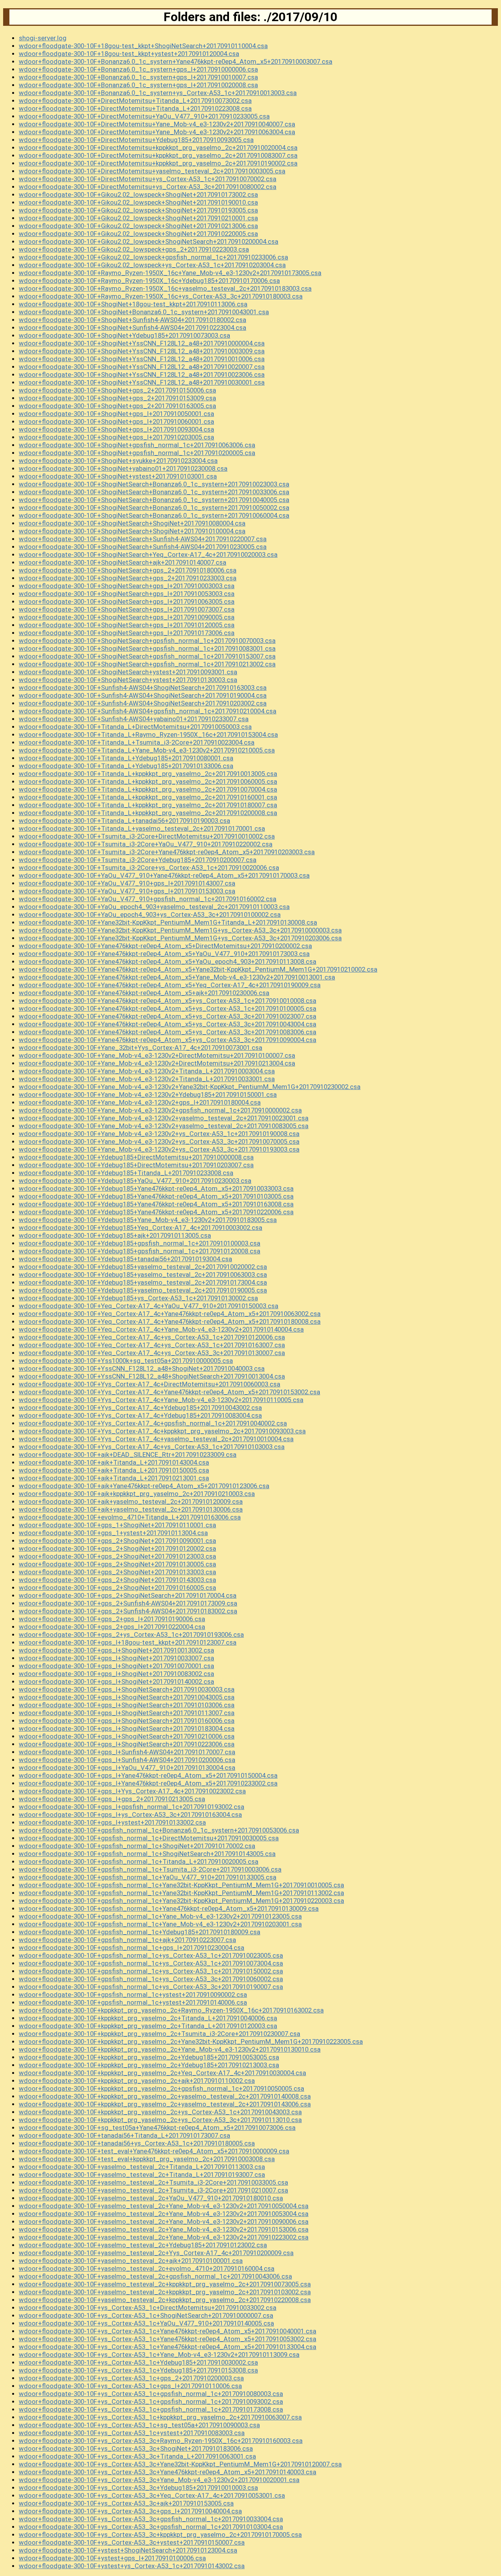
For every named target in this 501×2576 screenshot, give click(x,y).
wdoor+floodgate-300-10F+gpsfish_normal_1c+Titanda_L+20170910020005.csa (139, 1861)
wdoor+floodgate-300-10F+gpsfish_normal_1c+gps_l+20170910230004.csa (132, 1948)
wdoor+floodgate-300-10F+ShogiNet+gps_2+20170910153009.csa (117, 398)
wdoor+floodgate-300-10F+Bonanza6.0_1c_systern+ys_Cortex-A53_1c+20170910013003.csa (158, 93)
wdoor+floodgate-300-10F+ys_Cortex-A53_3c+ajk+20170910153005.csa (126, 2503)
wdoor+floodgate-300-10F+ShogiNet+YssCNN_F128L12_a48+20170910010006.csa (142, 359)
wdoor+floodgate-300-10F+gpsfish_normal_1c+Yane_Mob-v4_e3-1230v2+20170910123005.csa (160, 1916)
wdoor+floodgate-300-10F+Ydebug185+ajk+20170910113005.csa (115, 1235)
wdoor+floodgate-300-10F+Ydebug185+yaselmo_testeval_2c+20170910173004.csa (143, 1282)
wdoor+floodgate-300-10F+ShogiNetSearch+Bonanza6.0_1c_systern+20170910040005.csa (154, 500)
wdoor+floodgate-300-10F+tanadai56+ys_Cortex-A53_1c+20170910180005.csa (137, 2143)
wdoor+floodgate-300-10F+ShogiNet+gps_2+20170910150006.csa (117, 390)
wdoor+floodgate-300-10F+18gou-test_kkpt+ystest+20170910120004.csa (129, 54)
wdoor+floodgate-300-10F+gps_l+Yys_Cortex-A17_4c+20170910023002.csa (132, 1791)
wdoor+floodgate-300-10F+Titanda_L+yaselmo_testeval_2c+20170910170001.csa (142, 828)
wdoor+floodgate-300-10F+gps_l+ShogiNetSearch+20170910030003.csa (127, 1689)
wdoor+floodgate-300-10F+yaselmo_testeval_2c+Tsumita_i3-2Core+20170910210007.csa (153, 2190)
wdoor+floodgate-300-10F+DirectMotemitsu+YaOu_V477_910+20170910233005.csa (144, 116)
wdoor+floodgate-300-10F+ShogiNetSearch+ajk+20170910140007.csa (123, 562)
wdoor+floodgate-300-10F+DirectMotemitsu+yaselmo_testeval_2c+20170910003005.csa (152, 171)
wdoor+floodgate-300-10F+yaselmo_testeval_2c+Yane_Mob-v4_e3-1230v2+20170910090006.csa (164, 2221)
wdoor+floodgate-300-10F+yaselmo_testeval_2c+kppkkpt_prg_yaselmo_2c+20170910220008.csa (165, 2300)
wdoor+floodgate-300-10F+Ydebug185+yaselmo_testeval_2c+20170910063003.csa (143, 1274)
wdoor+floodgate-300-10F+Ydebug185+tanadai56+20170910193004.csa (125, 1259)
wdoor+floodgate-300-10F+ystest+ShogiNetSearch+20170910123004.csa (128, 2550)
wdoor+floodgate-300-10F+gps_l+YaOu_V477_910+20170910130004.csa (127, 1768)
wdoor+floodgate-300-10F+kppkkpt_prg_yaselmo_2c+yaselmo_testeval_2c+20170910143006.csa (165, 2104)
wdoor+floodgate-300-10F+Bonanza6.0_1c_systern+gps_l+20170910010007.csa (138, 77)
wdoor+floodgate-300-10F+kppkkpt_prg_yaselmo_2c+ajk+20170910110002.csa (137, 2081)
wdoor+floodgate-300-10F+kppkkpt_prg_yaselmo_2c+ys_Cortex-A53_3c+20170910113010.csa (160, 2120)
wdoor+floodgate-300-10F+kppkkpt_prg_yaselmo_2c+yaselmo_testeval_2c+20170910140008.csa (165, 2096)
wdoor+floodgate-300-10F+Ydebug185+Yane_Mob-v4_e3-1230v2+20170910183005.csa (148, 1220)
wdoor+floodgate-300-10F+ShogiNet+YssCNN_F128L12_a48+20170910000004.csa (142, 343)
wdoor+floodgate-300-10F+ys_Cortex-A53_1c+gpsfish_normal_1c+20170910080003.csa (151, 2394)
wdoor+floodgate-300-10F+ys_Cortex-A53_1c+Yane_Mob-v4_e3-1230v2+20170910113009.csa (159, 2355)
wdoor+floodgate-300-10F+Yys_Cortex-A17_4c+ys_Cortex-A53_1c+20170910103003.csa (152, 1447)
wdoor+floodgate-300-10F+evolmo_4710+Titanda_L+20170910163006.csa (130, 1517)
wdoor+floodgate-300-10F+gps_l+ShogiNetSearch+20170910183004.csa (127, 1728)
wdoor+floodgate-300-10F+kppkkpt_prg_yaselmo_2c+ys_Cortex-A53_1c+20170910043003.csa (160, 2112)
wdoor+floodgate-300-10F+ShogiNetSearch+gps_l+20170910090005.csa (127, 617)
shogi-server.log (43, 38)
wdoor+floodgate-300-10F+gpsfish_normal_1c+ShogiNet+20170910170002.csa (137, 1846)
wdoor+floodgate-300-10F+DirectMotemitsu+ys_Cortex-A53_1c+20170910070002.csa (148, 179)
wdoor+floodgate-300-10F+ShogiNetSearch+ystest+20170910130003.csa (128, 680)
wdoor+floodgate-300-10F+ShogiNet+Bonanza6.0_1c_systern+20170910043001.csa (144, 312)
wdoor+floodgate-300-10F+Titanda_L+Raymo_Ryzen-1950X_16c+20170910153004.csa (148, 734)
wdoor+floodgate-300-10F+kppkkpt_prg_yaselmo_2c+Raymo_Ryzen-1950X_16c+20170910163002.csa (171, 2010)
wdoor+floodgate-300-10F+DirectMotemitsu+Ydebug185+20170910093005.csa (136, 140)
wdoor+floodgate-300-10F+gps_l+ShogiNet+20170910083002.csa (116, 1674)
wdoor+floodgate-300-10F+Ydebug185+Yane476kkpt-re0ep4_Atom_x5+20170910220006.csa (156, 1212)
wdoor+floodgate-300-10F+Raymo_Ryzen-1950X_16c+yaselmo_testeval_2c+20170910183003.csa (165, 288)
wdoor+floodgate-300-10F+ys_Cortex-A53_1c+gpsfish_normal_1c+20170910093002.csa (151, 2401)
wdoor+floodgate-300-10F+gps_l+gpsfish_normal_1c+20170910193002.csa (132, 1807)
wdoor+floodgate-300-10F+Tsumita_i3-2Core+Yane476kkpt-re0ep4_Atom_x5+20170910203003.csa (167, 852)
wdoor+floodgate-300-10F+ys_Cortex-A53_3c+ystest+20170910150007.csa (132, 2542)
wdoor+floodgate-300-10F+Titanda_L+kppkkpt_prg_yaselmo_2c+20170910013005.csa (148, 774)
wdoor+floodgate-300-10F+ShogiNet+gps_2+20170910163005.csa (117, 406)
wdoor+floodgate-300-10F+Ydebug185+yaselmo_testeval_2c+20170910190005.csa (143, 1290)
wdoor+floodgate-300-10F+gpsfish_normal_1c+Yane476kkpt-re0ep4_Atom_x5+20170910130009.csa (169, 1908)
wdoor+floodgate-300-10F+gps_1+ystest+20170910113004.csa (113, 1533)
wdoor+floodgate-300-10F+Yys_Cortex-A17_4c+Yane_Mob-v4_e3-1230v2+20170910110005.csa (161, 1400)
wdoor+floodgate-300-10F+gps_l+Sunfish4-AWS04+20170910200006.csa (127, 1760)
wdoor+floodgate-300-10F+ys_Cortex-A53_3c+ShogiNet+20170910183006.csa (136, 2448)
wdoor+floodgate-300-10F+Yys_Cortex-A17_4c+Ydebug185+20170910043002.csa (140, 1408)
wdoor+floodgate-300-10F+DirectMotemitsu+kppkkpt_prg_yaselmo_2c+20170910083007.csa (158, 155)
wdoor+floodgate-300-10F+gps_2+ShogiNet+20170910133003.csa (117, 1572)
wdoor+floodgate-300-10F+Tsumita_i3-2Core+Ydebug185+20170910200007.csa (138, 860)
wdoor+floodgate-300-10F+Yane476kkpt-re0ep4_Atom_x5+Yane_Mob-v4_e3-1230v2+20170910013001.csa (177, 977)
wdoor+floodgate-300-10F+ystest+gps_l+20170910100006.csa (112, 2558)
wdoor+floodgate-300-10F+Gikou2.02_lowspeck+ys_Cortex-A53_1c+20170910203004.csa (152, 265)
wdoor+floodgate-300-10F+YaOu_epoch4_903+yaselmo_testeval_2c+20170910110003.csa (154, 907)
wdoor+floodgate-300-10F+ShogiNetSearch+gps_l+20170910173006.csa (127, 633)
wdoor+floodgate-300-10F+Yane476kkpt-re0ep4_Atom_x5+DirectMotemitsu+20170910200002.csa (165, 946)
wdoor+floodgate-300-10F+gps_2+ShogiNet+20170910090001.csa (117, 1541)
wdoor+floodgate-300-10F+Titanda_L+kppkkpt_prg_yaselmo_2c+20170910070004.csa (148, 789)
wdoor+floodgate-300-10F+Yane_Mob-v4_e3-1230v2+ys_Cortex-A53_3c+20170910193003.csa (159, 1149)
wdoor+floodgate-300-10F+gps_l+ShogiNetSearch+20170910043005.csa (127, 1697)
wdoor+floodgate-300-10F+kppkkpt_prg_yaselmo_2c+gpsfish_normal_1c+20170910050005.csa (161, 2088)
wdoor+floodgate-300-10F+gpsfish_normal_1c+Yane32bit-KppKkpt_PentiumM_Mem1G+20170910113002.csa (181, 1893)
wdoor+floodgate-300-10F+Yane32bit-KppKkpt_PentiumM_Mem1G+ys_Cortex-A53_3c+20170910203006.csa (180, 938)
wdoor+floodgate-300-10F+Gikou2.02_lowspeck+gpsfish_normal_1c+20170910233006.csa (153, 257)
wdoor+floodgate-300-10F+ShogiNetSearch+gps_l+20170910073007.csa (127, 609)
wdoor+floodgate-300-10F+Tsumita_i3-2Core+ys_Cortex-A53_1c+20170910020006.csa (149, 868)
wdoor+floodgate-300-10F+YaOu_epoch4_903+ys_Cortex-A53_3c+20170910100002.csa (150, 914)
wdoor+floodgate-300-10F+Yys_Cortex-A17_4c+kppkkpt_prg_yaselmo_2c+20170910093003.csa (162, 1431)
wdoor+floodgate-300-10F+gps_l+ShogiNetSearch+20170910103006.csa (127, 1705)
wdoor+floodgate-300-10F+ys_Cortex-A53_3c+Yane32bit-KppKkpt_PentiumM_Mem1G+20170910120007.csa (180, 2464)
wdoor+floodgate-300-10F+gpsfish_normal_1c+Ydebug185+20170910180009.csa (140, 1932)
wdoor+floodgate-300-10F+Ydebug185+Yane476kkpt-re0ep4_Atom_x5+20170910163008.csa (156, 1204)
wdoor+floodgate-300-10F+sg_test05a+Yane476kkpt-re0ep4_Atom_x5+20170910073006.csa (157, 2128)
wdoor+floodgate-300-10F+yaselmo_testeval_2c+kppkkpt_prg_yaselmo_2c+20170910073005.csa (165, 2284)
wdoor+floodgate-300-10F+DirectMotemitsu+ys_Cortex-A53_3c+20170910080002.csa (148, 187)
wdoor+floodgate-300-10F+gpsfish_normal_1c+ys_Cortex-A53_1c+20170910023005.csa (151, 1955)
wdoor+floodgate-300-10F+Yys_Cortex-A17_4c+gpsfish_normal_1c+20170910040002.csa (153, 1423)
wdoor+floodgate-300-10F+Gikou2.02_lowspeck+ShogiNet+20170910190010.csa (138, 202)
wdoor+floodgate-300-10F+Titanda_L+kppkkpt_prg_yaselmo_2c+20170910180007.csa (148, 805)
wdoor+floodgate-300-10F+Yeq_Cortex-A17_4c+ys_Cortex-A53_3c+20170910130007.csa (152, 1353)
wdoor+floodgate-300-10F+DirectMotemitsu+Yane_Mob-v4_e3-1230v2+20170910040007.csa (157, 124)
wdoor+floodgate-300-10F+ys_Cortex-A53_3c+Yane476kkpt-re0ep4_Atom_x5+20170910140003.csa (168, 2472)
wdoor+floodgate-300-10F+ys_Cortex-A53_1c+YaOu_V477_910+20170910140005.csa (146, 2323)
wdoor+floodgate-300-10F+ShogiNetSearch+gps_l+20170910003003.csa (127, 586)
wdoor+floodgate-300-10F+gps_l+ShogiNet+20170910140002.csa (116, 1681)
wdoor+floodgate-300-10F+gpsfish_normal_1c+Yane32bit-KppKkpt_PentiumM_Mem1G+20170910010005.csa (181, 1885)
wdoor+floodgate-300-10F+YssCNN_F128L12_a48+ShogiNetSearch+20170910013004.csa (152, 1376)
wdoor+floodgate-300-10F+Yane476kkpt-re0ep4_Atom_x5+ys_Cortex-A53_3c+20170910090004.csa (168, 1040)
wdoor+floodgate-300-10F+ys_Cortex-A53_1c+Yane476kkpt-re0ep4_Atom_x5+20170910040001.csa (168, 2331)
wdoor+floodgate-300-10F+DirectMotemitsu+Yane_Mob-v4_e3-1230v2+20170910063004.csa (157, 132)
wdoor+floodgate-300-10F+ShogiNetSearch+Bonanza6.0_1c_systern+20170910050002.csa (154, 508)
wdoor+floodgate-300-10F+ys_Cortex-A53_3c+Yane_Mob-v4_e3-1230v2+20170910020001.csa (159, 2480)
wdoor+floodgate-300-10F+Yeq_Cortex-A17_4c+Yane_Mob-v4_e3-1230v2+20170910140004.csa (161, 1329)
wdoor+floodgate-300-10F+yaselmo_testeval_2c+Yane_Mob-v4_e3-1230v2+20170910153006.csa (164, 2229)
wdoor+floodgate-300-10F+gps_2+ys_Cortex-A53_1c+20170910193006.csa (131, 1635)
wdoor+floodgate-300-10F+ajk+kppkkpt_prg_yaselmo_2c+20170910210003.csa (137, 1494)
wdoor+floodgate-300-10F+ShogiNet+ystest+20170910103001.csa (118, 476)
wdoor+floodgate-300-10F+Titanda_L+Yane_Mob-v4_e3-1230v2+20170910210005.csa (147, 750)
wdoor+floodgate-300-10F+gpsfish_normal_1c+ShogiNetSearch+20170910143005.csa (147, 1854)
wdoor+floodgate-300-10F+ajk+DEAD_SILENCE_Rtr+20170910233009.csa (128, 1455)
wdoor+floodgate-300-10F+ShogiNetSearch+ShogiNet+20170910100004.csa (132, 531)
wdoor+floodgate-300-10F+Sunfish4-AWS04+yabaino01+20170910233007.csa (134, 719)
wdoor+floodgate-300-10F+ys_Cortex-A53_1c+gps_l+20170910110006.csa (130, 2386)
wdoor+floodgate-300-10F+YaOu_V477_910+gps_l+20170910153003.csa (127, 891)
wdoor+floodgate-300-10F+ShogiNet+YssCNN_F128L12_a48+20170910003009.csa (142, 351)
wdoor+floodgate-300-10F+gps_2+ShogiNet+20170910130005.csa (117, 1564)
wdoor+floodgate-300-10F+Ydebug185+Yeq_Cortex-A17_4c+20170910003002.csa (141, 1228)
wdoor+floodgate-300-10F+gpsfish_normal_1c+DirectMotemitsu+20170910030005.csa (149, 1838)
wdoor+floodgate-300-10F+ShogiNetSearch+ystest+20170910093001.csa (128, 672)
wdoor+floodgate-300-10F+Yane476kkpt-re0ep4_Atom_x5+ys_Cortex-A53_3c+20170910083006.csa (168, 1032)
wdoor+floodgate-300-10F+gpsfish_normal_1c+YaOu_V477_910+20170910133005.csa (148, 1877)
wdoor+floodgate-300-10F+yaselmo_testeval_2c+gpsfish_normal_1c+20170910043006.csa (155, 2276)
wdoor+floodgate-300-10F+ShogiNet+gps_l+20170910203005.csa (116, 437)
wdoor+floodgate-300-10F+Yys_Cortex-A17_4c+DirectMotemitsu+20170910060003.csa (150, 1384)
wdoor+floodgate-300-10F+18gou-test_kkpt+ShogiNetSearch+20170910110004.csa (143, 46)
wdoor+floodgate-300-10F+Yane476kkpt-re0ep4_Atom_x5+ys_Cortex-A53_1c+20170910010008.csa (168, 1001)
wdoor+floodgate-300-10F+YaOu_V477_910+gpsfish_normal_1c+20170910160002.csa (148, 899)
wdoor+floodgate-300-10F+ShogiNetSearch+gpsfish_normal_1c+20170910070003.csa (147, 641)
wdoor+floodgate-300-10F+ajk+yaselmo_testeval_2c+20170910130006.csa (131, 1509)
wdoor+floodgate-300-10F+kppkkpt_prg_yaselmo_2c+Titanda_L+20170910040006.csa (148, 2018)
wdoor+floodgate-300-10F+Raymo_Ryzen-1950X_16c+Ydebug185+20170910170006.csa (149, 281)
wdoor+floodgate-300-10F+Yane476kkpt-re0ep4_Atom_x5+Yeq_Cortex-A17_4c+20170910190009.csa (170, 985)
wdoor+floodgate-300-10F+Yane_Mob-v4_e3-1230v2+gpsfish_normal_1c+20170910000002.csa (160, 1110)
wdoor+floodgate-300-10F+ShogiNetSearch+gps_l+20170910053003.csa (127, 594)
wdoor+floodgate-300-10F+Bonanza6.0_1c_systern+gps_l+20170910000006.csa (138, 69)
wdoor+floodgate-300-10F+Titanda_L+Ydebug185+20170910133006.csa (126, 766)
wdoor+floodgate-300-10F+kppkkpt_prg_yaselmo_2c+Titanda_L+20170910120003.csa (148, 2026)
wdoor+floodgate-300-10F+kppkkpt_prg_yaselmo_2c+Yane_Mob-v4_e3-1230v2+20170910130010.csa (170, 2049)
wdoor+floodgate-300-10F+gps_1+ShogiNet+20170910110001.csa (117, 1525)
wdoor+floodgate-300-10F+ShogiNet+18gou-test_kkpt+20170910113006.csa (133, 304)
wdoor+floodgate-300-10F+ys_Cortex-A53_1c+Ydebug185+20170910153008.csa (138, 2370)
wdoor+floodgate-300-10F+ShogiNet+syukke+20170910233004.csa (118, 461)
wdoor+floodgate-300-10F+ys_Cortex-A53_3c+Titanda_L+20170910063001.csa (137, 2456)
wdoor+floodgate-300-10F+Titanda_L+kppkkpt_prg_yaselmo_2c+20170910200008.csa (148, 813)
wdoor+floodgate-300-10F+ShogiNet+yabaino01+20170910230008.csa (123, 468)
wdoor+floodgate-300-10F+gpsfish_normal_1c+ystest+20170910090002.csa (133, 1995)
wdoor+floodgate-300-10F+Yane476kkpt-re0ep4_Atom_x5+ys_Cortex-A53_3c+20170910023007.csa (168, 1016)
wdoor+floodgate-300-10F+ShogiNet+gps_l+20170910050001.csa (116, 414)
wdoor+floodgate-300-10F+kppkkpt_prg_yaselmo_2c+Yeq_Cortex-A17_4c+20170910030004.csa (162, 2073)
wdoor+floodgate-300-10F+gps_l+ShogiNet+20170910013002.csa (116, 1650)
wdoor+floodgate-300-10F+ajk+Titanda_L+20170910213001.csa (114, 1478)
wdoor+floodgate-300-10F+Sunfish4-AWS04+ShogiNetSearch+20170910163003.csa (143, 688)
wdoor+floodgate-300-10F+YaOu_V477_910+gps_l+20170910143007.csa (127, 883)
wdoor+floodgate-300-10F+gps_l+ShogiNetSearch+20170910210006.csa (127, 1736)
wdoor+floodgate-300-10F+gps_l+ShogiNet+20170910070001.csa (116, 1666)
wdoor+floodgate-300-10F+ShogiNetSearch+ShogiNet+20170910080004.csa (132, 523)
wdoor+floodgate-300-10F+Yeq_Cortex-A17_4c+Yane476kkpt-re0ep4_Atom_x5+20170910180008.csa (170, 1321)
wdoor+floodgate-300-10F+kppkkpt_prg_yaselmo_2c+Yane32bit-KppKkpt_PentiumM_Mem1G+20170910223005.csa (191, 2041)
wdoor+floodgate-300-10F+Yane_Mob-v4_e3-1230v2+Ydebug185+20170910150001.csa (148, 1094)
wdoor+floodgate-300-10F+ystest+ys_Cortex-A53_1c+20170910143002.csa (132, 2566)
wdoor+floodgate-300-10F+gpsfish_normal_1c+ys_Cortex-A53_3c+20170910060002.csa (151, 1979)
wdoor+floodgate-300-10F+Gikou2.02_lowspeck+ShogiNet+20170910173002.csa (138, 194)
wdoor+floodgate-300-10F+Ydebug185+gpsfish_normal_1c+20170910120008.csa (140, 1251)
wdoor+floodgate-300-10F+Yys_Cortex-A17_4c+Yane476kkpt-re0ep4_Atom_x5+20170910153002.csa (169, 1392)
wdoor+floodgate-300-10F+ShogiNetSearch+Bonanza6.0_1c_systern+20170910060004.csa (154, 515)
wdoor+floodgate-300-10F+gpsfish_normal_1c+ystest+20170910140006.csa (133, 2002)
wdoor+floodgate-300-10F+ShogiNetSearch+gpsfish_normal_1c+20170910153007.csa (147, 656)
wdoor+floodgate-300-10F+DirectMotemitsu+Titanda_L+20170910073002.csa (135, 101)
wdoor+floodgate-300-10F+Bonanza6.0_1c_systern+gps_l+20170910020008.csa (138, 85)
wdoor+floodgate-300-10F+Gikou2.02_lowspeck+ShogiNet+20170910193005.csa (138, 210)
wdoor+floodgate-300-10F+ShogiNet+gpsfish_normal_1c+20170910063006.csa (137, 445)
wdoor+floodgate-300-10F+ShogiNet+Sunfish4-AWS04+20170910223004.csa (132, 328)
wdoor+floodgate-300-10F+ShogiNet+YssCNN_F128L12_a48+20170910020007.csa (142, 367)
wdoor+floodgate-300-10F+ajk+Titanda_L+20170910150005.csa (114, 1470)
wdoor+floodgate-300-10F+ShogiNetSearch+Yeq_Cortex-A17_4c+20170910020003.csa (148, 554)
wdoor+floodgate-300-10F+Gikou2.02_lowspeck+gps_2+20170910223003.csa (134, 249)
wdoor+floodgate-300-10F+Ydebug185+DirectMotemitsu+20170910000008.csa (136, 1157)
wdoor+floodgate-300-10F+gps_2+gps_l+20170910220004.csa (112, 1627)
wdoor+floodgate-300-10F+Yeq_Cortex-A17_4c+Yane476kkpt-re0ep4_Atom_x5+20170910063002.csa (170, 1314)
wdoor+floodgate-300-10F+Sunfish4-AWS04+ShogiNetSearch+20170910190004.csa (143, 695)
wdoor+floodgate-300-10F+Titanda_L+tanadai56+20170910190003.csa (124, 821)
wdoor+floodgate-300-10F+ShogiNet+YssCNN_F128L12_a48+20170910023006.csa (142, 374)
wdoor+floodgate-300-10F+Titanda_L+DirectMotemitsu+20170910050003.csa (135, 727)
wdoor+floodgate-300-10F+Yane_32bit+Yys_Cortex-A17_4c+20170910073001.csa (141, 1048)
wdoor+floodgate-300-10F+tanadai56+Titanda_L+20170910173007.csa (124, 2135)
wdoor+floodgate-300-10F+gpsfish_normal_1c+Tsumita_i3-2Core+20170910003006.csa (150, 1869)
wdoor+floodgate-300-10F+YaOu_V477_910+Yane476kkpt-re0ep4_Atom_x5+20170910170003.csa (164, 875)
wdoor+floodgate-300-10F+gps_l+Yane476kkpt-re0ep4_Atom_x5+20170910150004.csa (148, 1775)
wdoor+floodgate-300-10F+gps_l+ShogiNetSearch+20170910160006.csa (127, 1721)
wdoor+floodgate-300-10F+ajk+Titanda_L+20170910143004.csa (114, 1462)
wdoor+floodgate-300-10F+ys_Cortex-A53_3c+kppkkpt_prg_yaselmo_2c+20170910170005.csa (160, 2535)
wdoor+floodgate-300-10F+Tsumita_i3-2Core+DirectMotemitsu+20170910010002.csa (147, 836)
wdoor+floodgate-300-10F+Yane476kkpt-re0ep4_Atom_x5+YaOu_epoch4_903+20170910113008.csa (168, 961)
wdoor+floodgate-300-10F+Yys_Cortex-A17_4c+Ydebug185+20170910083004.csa (140, 1415)
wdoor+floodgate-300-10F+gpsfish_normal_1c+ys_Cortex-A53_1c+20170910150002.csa (151, 1971)
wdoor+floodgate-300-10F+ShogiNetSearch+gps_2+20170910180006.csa (128, 570)
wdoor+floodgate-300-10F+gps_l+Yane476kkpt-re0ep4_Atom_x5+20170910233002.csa (148, 1783)
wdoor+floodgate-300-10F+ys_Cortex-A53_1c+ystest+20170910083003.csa (132, 2433)
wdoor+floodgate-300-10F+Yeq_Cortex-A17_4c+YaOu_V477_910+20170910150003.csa (149, 1306)
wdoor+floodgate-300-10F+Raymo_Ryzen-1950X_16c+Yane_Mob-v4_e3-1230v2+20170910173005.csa (170, 273)
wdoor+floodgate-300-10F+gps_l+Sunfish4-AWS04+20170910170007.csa (127, 1752)
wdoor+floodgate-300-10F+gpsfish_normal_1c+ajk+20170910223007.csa (127, 1940)
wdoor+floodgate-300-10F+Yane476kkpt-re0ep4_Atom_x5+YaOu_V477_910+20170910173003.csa (164, 954)
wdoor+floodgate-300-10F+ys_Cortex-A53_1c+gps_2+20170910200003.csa (131, 2378)
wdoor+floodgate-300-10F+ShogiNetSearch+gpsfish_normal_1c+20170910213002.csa (147, 664)
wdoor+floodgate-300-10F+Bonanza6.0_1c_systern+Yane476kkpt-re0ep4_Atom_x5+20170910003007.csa (176, 61)
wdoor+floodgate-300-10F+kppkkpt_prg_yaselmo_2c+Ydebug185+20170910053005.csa (149, 2057)
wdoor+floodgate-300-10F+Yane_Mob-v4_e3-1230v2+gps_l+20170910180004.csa (140, 1102)
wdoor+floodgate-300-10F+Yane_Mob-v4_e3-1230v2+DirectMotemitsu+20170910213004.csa (157, 1063)
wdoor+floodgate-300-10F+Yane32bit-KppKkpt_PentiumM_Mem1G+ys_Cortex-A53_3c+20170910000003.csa (180, 930)
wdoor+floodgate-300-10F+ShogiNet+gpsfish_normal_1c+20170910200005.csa (137, 453)
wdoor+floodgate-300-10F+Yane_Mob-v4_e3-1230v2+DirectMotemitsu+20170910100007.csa (157, 1055)
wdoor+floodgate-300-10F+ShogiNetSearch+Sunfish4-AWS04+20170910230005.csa (143, 547)
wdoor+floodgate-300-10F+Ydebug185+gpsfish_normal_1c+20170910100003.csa (140, 1243)
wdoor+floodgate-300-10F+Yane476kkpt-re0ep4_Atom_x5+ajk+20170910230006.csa (144, 993)
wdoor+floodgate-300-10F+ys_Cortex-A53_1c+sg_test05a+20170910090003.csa (139, 2425)
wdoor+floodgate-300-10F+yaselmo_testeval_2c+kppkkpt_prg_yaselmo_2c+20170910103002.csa (165, 2292)
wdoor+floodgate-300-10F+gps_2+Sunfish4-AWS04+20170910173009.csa (128, 1603)
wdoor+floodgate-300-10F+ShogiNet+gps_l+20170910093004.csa (116, 429)
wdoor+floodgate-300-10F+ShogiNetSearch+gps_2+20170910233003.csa (128, 578)
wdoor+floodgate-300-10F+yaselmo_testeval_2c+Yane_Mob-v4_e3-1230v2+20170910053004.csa (164, 2214)
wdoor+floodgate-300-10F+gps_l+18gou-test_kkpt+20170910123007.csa (128, 1642)
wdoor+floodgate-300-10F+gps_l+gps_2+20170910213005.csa (112, 1799)
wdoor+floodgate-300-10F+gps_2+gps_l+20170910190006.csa (112, 1619)
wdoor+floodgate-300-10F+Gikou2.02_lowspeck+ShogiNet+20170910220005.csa (138, 234)
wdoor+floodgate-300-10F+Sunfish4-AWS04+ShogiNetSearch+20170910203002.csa (143, 703)
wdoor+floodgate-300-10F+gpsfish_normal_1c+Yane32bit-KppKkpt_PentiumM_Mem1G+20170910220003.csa (181, 1901)
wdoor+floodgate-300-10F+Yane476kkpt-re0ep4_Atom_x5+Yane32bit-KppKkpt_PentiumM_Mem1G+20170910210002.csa (198, 969)
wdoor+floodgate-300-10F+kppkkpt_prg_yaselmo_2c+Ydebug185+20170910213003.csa (149, 2065)
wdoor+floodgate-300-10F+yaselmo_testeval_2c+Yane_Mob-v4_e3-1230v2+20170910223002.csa (164, 2237)
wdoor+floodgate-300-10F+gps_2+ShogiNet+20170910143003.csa (117, 1580)
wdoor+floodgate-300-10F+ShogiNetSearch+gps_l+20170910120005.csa (127, 625)
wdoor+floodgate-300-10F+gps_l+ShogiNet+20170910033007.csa (116, 1658)
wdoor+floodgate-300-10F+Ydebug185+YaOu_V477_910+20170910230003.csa (135, 1181)
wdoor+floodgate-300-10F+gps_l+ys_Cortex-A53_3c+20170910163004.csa (130, 1815)
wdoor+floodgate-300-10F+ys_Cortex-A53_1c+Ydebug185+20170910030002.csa (138, 2362)
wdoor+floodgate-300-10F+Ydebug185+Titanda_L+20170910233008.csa (126, 1173)
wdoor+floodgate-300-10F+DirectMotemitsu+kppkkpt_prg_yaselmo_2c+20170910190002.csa (158, 163)
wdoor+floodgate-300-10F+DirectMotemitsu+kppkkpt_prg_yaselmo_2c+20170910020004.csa (158, 148)
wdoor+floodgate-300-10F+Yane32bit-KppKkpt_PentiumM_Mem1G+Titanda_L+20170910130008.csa (168, 922)
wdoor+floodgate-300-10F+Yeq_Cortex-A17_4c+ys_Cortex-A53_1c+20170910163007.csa (152, 1345)
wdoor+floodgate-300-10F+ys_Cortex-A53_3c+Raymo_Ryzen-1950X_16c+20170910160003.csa (161, 2441)
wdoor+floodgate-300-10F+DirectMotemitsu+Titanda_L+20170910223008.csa (135, 108)
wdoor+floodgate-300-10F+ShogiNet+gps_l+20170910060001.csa (116, 421)
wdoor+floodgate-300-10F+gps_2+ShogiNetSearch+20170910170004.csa (128, 1595)
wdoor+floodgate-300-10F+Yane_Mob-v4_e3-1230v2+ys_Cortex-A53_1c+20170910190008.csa (159, 1134)
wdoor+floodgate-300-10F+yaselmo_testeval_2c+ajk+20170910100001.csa (131, 2261)
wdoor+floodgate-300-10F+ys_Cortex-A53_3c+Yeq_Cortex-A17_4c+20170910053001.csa (152, 2495)
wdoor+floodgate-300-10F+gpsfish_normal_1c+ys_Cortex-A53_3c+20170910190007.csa (151, 1987)
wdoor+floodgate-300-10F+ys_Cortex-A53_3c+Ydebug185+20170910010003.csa (138, 2488)
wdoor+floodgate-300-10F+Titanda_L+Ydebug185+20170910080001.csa (126, 758)
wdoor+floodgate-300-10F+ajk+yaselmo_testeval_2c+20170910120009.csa (131, 1501)
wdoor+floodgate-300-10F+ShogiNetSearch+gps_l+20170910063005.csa (127, 601)
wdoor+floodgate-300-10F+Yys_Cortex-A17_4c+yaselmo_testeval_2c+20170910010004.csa (156, 1439)
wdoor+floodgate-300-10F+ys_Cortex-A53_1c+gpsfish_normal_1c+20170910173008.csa (151, 2409)
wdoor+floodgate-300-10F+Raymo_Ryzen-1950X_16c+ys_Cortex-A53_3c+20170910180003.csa (161, 296)
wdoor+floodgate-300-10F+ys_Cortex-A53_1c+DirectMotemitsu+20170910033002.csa (148, 2308)
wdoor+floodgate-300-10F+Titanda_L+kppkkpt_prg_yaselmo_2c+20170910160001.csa (148, 797)
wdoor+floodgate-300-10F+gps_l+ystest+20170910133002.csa (112, 1822)
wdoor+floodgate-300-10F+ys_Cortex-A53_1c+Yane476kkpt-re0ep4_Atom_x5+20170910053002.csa (168, 2339)
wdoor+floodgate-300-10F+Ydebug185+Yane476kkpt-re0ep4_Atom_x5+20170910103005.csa (156, 1196)
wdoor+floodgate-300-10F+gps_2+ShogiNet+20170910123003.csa (117, 1556)
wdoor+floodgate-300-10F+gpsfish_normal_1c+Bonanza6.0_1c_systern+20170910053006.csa (159, 1830)
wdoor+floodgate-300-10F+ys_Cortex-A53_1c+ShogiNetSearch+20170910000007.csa (146, 2315)
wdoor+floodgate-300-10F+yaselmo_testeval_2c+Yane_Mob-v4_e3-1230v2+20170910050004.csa (164, 2206)
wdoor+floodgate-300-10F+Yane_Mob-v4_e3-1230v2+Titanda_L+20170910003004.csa (147, 1071)
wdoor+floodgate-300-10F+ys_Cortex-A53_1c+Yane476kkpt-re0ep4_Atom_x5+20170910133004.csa (168, 2347)
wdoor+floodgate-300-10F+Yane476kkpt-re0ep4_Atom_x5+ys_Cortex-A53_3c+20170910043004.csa (168, 1024)
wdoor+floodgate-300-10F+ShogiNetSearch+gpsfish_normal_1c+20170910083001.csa (147, 648)
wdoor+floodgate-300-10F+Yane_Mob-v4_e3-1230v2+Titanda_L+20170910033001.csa (147, 1079)
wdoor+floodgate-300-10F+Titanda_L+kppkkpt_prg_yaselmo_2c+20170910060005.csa (148, 781)
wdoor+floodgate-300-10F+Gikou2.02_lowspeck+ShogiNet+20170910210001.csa (138, 218)
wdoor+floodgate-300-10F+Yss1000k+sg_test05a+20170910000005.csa (126, 1361)
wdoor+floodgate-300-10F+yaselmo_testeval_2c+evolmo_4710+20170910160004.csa (147, 2268)
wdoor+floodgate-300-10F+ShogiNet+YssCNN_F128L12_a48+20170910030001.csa (142, 382)
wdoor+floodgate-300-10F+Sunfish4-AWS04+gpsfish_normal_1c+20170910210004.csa (148, 711)
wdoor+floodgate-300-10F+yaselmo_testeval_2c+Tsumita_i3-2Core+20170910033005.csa (153, 2182)
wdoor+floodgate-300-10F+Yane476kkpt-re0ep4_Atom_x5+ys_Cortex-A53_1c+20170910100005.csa (168, 1008)
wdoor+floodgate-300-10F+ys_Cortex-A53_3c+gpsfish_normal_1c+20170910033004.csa (151, 2519)
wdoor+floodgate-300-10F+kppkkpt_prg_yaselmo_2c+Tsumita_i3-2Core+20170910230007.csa (159, 2034)
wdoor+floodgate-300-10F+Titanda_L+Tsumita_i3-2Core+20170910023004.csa (137, 742)
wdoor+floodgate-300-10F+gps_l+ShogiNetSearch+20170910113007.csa (127, 1713)
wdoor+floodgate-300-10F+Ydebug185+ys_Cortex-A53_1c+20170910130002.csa (138, 1298)
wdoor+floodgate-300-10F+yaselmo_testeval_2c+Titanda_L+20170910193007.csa (142, 2175)
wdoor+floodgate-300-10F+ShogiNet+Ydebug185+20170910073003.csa (124, 335)
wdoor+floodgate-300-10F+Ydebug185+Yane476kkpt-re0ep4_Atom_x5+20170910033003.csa (156, 1188)
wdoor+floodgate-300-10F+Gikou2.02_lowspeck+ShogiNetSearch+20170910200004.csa (149, 241)
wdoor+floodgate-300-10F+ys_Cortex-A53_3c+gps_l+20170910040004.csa (130, 2511)
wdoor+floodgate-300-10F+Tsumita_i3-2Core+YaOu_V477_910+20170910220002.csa (146, 844)
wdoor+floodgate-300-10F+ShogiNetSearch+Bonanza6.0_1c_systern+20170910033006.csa (154, 492)
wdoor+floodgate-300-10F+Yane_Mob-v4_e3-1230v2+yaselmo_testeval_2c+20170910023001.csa (164, 1118)
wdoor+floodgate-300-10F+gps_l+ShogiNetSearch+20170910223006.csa (127, 1744)
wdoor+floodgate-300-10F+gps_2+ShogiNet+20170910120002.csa (117, 1548)
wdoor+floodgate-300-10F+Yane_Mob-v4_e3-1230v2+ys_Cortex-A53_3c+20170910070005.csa (159, 1141)
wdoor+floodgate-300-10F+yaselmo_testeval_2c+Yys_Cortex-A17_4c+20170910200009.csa (156, 2253)
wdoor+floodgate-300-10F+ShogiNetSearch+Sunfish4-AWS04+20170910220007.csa (143, 539)
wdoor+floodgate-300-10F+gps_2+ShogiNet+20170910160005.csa (117, 1588)
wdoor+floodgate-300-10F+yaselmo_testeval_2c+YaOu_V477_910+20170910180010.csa (151, 2198)
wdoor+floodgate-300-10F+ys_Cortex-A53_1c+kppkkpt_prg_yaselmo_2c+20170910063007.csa (160, 2417)
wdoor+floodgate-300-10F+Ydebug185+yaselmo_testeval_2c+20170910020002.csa (143, 1267)
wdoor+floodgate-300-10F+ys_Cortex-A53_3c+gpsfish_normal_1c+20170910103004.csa (151, 2527)
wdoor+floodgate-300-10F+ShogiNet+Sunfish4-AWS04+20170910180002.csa (132, 320)
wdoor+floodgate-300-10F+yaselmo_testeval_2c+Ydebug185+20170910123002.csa (143, 2245)
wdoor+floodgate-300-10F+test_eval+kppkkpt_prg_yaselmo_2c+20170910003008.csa (147, 2159)
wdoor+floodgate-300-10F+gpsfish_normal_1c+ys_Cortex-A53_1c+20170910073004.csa (151, 1963)
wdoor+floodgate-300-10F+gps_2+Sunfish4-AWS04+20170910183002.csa (128, 1611)
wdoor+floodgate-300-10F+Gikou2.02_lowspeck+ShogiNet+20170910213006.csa (138, 226)
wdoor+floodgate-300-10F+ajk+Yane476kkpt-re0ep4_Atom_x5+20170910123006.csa (144, 1486)
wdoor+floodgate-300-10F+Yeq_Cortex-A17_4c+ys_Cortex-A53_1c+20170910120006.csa (152, 1337)
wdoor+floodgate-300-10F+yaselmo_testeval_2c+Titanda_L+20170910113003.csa (142, 2167)
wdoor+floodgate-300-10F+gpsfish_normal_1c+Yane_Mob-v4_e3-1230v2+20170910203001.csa (160, 1924)
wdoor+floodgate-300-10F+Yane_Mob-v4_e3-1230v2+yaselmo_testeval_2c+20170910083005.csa (164, 1126)
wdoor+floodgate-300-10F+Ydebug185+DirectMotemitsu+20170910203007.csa (136, 1165)
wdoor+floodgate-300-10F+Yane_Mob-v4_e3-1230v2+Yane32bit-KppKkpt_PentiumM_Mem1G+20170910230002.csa (190, 1087)
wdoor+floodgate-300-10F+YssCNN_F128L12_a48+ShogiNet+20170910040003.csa (142, 1368)
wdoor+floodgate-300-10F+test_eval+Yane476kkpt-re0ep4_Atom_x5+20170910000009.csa (154, 2151)
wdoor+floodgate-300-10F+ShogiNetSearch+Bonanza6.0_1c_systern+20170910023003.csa (154, 484)
